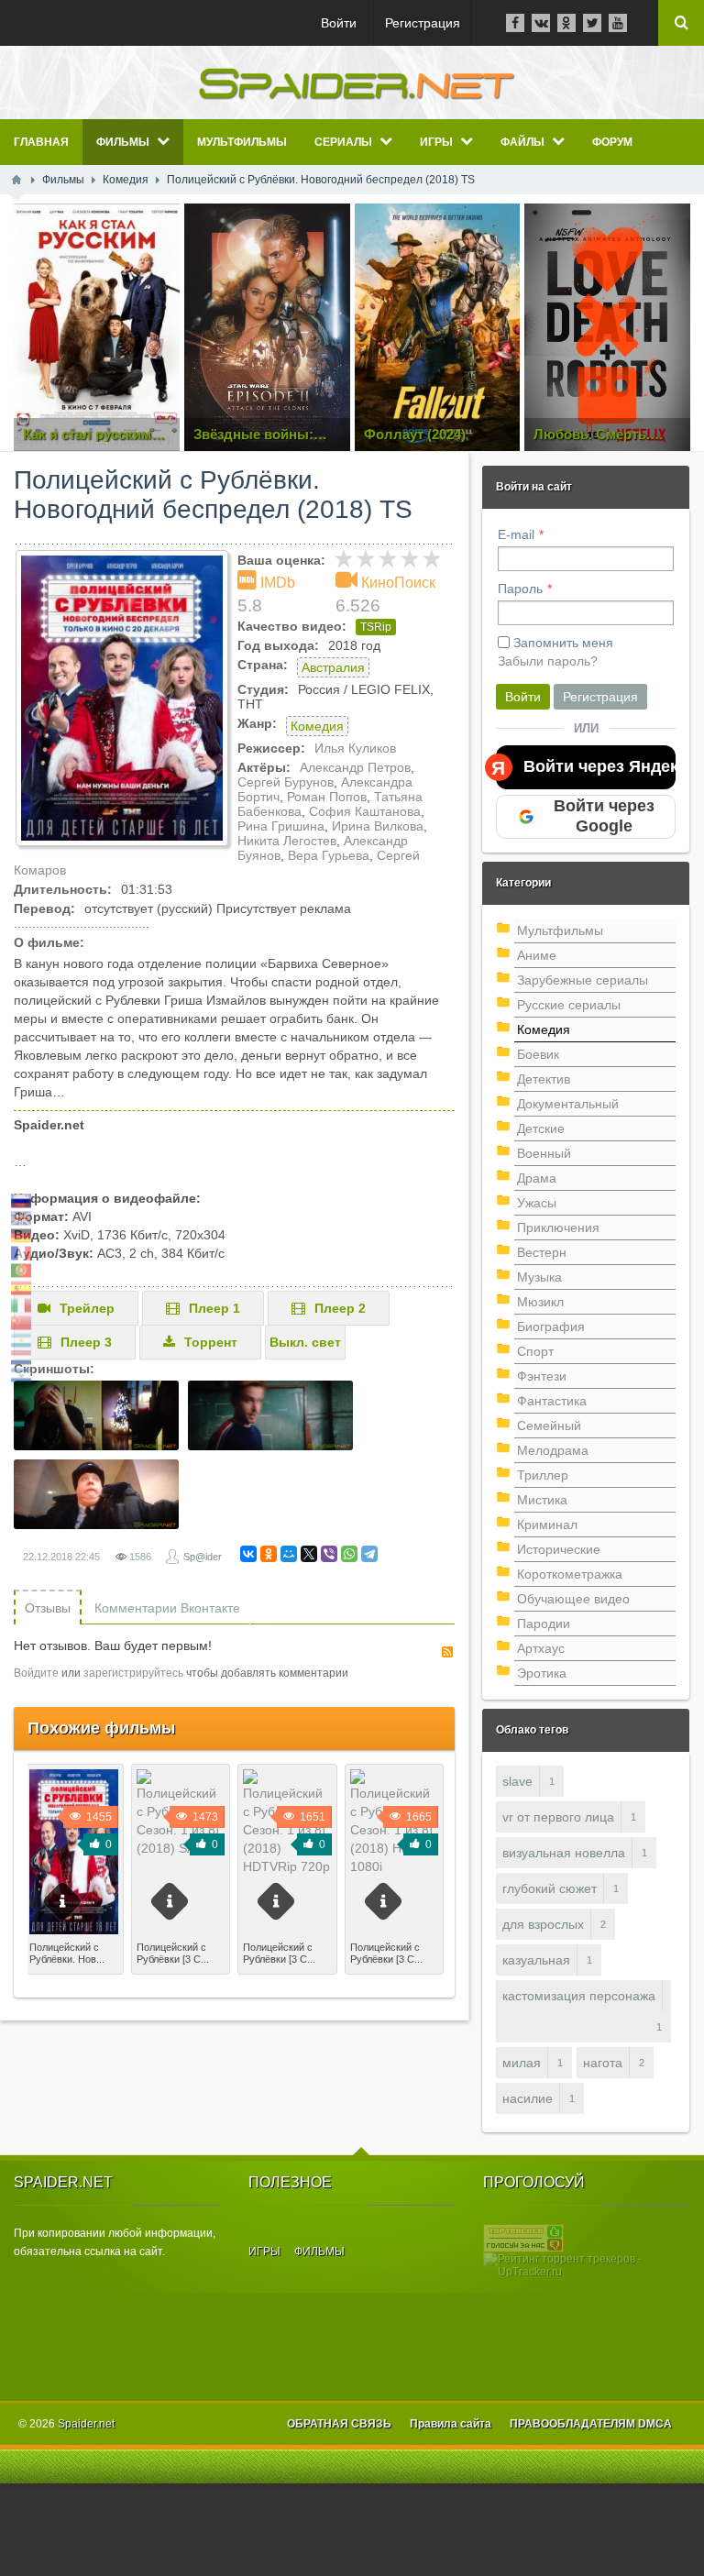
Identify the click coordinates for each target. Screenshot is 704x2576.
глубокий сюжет (550, 1888)
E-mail (516, 534)
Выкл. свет (305, 1342)
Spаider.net (86, 2424)
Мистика (542, 1500)
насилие (528, 2098)
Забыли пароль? (548, 661)
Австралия (333, 667)
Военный (544, 1153)
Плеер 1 (214, 1308)
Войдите (36, 1673)
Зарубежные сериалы (583, 980)
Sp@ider (203, 1557)
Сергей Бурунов (286, 782)
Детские (541, 1128)
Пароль (520, 589)
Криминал (547, 1525)
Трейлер (87, 1308)
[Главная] (16, 180)
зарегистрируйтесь (133, 1673)
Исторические (559, 1549)
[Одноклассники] (269, 1554)
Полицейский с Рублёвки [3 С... (173, 1953)
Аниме (537, 955)
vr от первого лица (558, 1817)
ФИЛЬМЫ (319, 2251)
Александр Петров (355, 767)
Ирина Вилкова (378, 826)
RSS (447, 1652)
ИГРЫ (264, 2251)
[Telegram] (369, 1554)
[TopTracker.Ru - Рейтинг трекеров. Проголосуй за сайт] (523, 2238)
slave (517, 1781)
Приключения (558, 1227)
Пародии (544, 1624)
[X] (309, 1554)
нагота (603, 2063)
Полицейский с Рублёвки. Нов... (67, 1953)
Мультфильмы (560, 930)
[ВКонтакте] (248, 1554)
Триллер (543, 1475)
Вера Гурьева (329, 855)
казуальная (536, 1960)
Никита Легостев (287, 841)
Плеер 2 (340, 1308)
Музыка (539, 1277)
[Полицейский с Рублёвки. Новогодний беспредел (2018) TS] (122, 698)
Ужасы (537, 1203)
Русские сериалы (569, 1005)
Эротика (542, 1673)
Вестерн (542, 1252)
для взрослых (543, 1924)
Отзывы (48, 1608)
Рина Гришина (281, 826)
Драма (537, 1178)
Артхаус (541, 1648)
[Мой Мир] (289, 1554)
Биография (551, 1327)
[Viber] (329, 1554)
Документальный (568, 1104)
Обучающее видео (573, 1599)
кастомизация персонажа (579, 1996)
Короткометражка (570, 1574)
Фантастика (552, 1401)
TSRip (376, 627)
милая (522, 2063)
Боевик (538, 1054)
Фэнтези (542, 1376)
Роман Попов (327, 797)
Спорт (535, 1351)
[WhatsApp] (349, 1554)
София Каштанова (365, 811)
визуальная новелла (564, 1853)
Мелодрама (553, 1450)
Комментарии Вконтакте (167, 1608)
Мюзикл (540, 1302)
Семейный (549, 1426)
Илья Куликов (355, 748)
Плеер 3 (86, 1342)
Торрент (211, 1342)
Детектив (544, 1079)
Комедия (317, 726)
